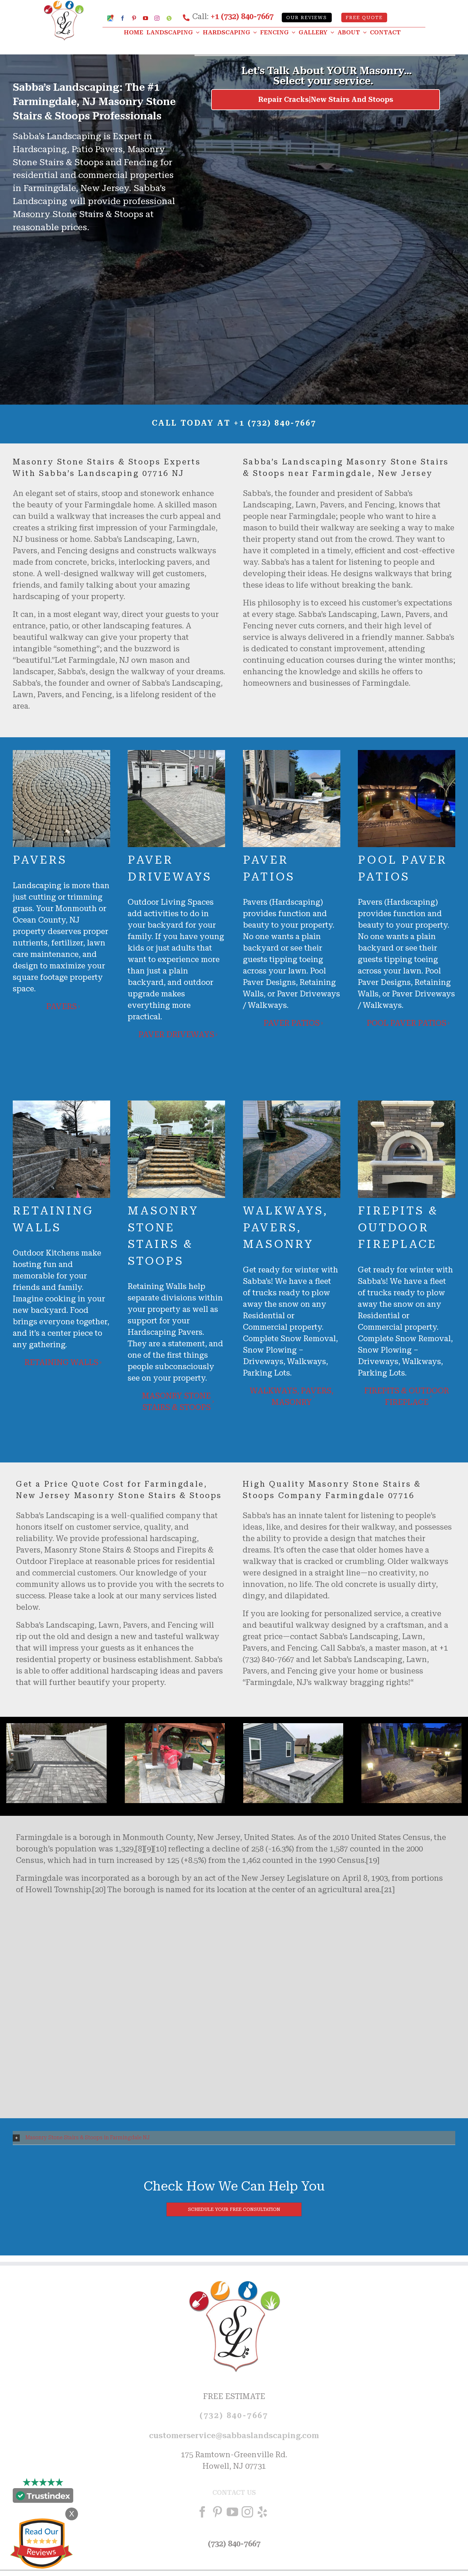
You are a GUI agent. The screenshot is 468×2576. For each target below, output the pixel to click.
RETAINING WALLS (61, 1362)
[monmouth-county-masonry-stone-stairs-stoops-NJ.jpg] (57, 1727)
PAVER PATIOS (292, 1023)
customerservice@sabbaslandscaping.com (234, 2436)
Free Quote (364, 18)
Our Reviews (307, 18)
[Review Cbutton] (41, 2544)
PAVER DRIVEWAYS (176, 1035)
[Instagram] (247, 2512)
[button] (234, 2138)
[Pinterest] (217, 2512)
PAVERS (61, 1007)
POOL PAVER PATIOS (407, 1023)
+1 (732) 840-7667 (242, 17)
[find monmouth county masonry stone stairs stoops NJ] (293, 1727)
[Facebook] (202, 2512)
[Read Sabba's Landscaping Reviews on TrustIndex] (43, 2497)
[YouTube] (232, 2512)
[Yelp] (262, 2512)
